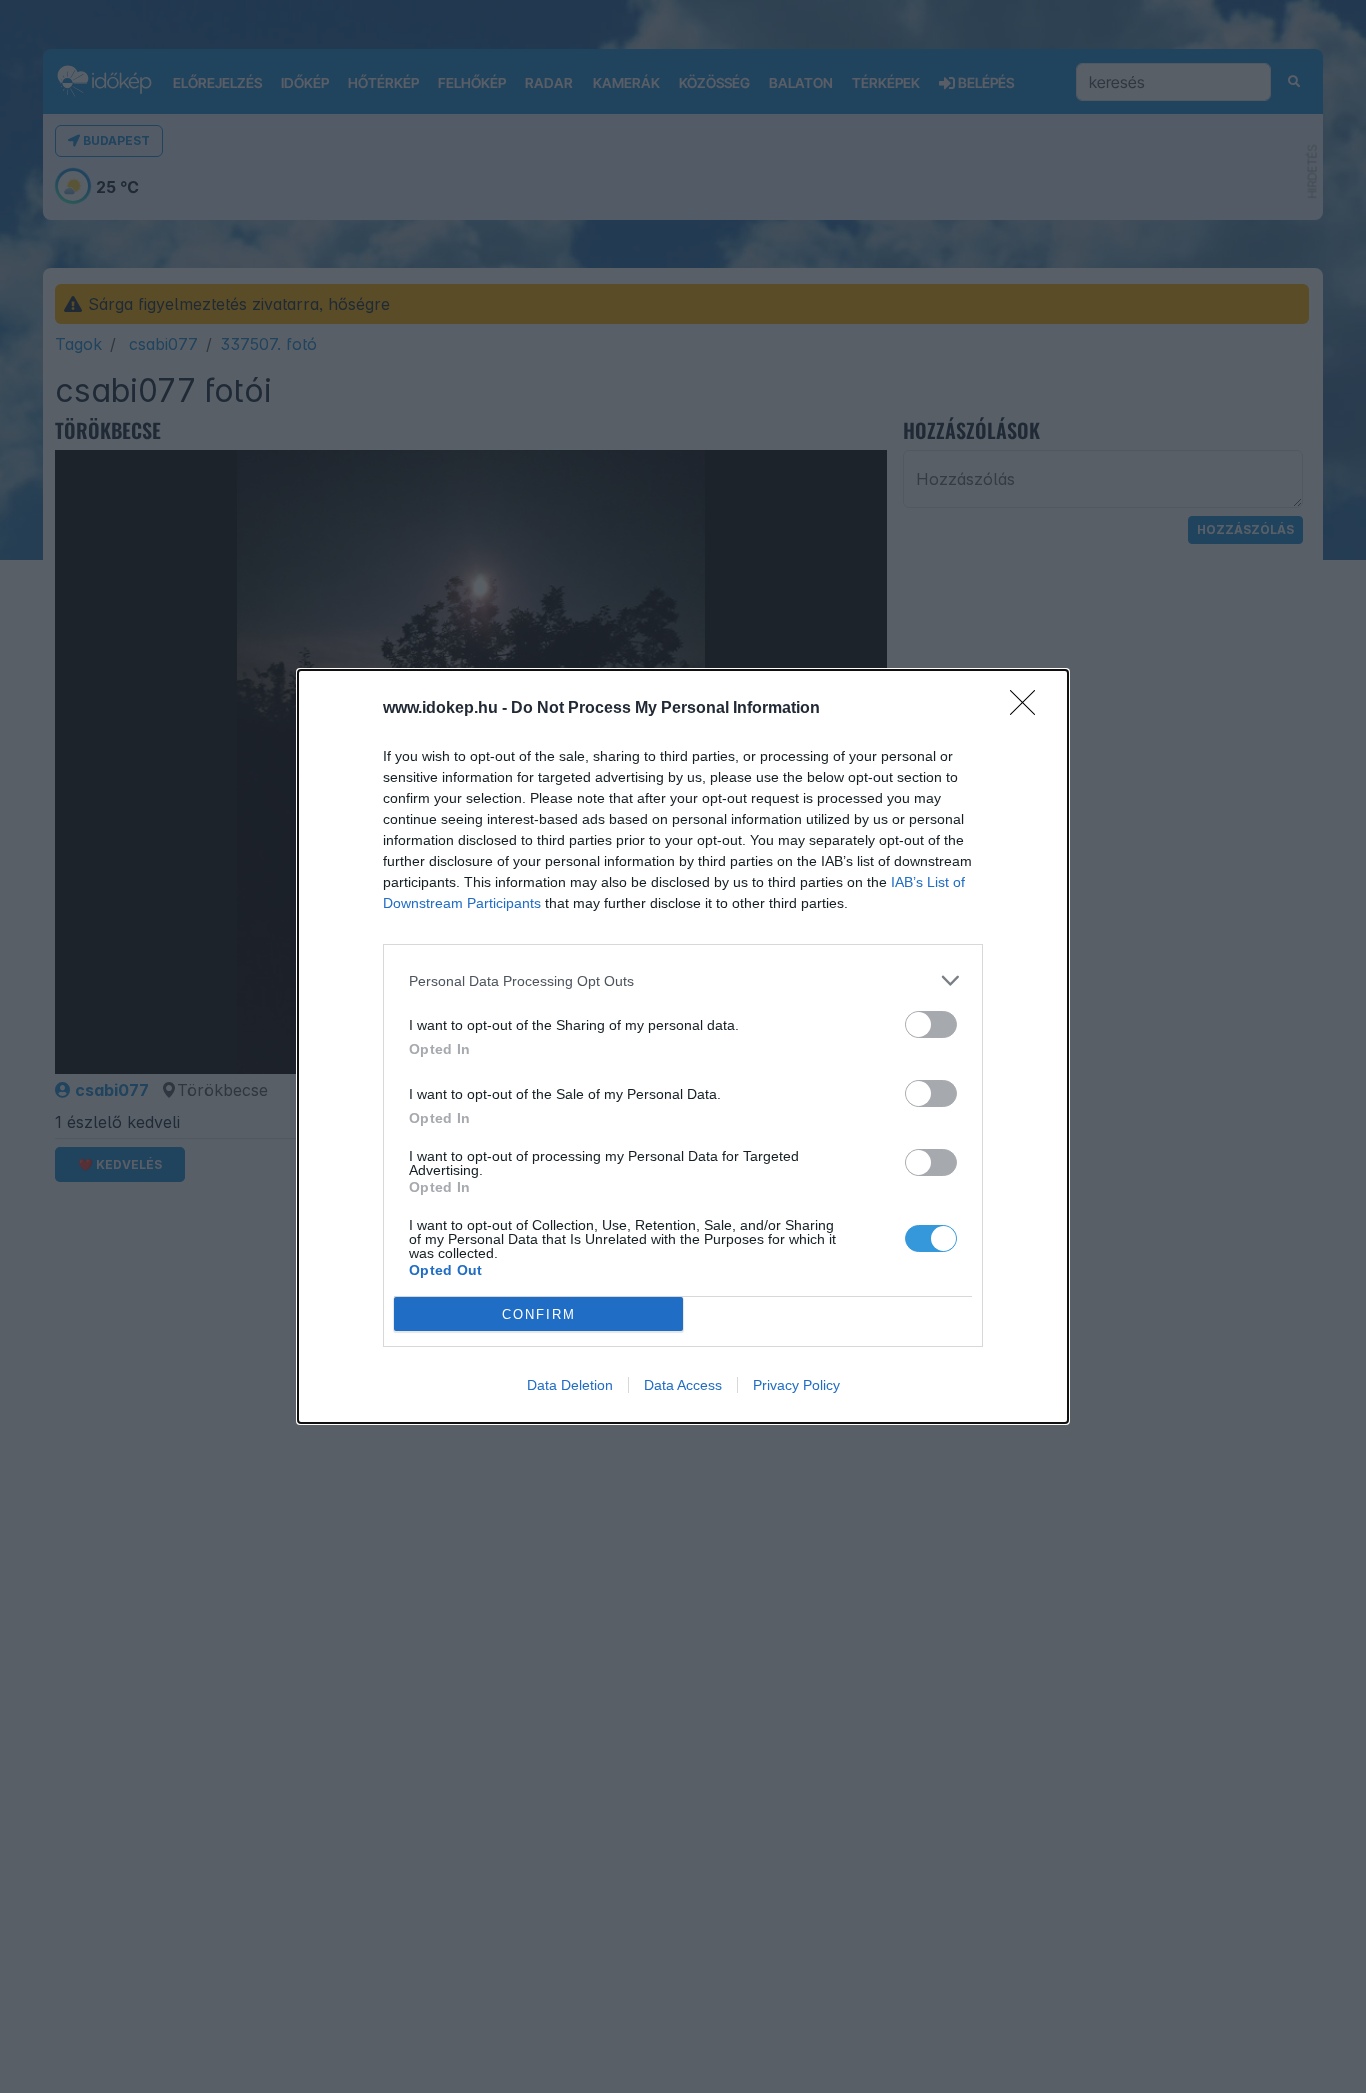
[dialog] (683, 1046)
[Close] (1029, 709)
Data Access (683, 1385)
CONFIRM (539, 1314)
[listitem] (683, 980)
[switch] (931, 1024)
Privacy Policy (796, 1385)
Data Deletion (570, 1385)
